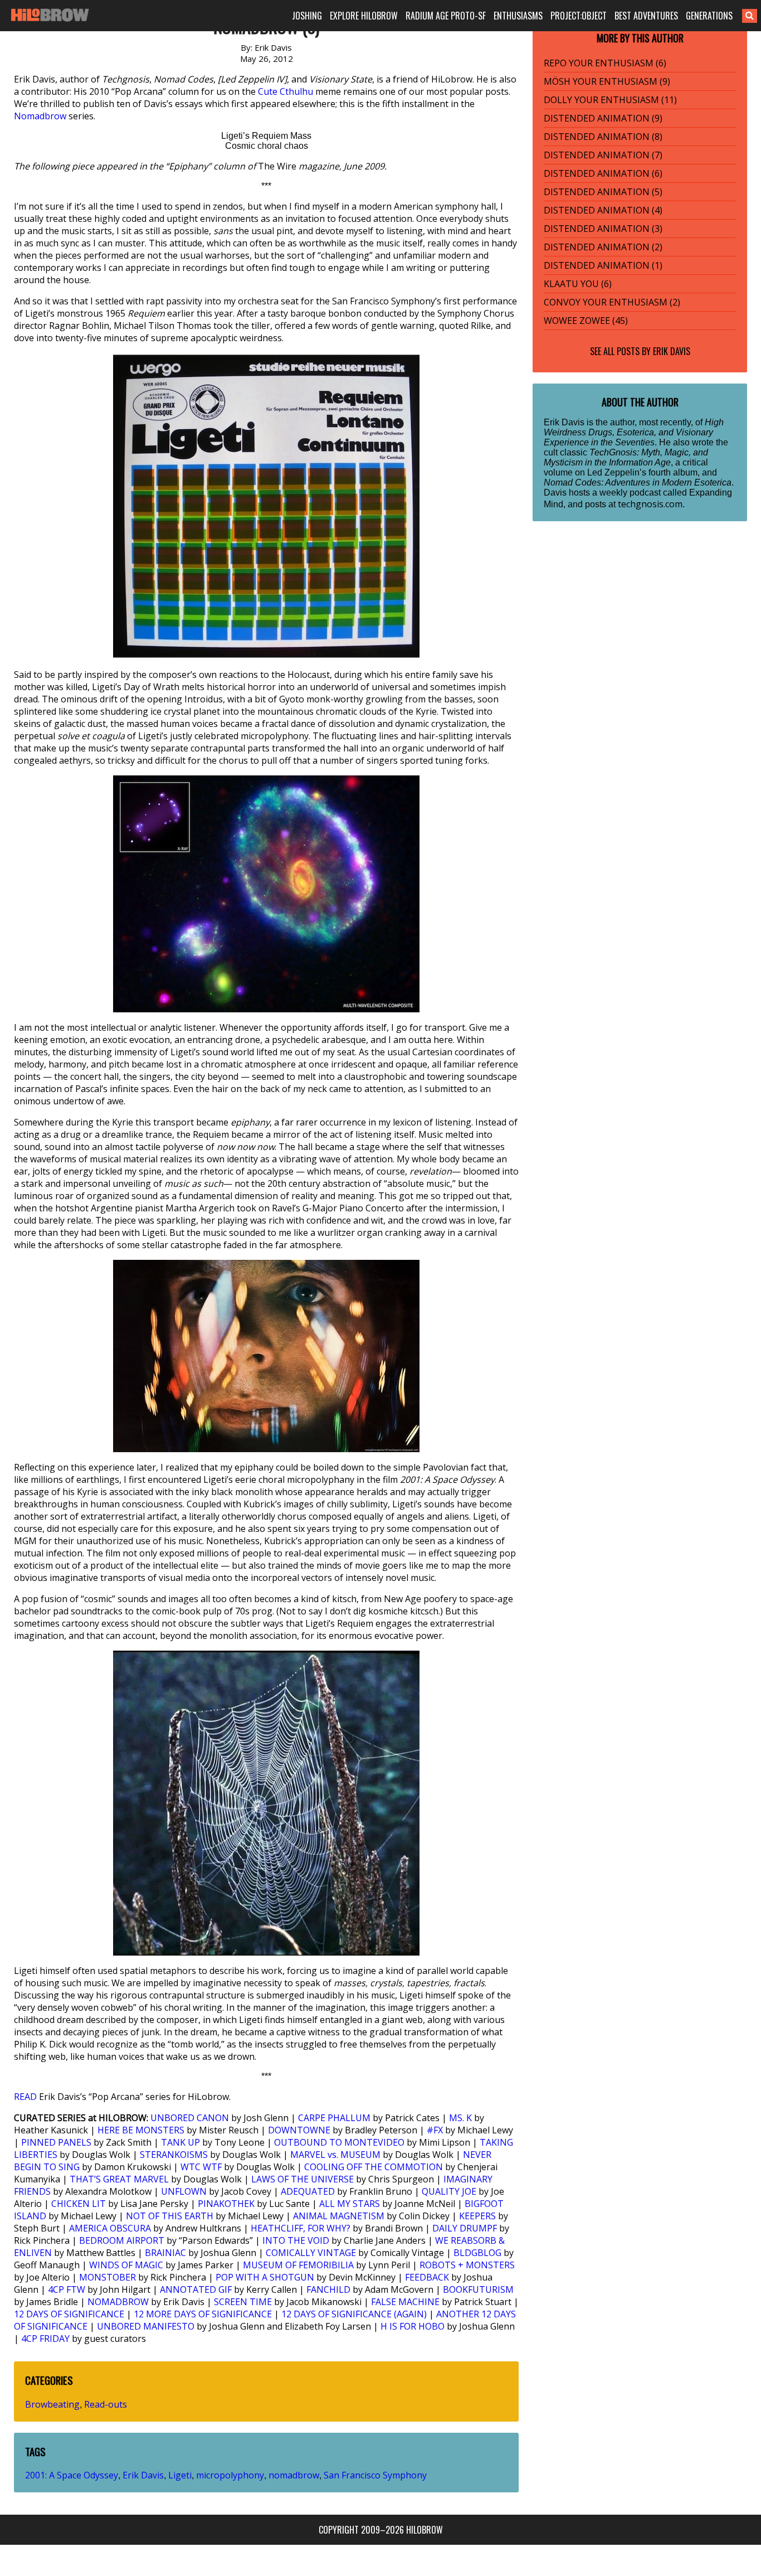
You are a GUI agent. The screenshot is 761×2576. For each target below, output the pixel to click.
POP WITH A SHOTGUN (265, 2277)
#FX (435, 2130)
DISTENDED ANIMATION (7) (603, 155)
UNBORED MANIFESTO (146, 2326)
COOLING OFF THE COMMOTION (374, 2167)
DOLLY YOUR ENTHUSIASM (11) (610, 100)
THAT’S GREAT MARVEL (119, 2179)
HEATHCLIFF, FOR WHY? (301, 2228)
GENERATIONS (709, 16)
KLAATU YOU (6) (578, 284)
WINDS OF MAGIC (126, 2265)
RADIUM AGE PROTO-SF (446, 16)
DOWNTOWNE (299, 2130)
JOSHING (307, 16)
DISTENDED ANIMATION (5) (603, 192)
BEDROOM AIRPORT (122, 2240)
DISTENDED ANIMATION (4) (603, 210)
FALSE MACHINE (405, 2302)
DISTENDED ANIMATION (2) (603, 247)
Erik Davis (143, 2475)
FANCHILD (328, 2289)
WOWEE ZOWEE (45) (586, 321)
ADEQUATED (308, 2191)
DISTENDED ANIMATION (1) (603, 265)
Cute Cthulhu (286, 91)
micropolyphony (230, 2475)
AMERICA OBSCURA (110, 2228)
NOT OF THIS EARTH (170, 2216)
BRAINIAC (165, 2253)
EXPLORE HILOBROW (364, 16)
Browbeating (52, 2404)
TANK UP (181, 2142)
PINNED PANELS (56, 2142)
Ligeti (180, 2475)
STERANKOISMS (174, 2155)
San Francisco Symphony (375, 2475)
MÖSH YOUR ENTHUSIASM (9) (607, 81)
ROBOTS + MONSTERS (467, 2265)
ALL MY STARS (350, 2204)
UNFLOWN (184, 2191)
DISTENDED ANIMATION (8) (603, 137)
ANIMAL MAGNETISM (339, 2216)
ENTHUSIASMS (518, 16)
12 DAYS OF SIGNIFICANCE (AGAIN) (354, 2314)
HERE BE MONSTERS (141, 2130)
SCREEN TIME (243, 2302)
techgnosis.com (650, 504)
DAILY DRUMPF (465, 2228)
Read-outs (106, 2404)
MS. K (460, 2118)
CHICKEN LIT (79, 2204)
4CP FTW (67, 2289)
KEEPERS (477, 2216)
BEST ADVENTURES (646, 16)
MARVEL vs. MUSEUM (335, 2155)
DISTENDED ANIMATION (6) (603, 173)
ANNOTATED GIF (196, 2289)
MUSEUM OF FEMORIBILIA (298, 2265)
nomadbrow (294, 2475)
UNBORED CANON (190, 2118)
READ (25, 2097)
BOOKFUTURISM (478, 2289)
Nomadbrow (40, 116)
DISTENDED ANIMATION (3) (603, 229)
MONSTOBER (108, 2277)
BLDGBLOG (477, 2253)
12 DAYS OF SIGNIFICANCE (69, 2314)
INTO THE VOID (296, 2240)
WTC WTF (201, 2167)
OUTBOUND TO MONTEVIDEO (339, 2142)
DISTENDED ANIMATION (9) (603, 118)
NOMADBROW (118, 2302)
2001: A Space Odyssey (72, 2475)
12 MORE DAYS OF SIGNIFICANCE (203, 2314)
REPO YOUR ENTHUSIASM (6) (605, 63)
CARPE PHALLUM (334, 2118)
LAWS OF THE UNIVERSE (303, 2179)
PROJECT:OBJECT (579, 16)
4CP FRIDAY (45, 2339)
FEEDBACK (427, 2277)
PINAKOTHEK (226, 2204)
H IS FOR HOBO (413, 2326)
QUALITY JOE (449, 2191)
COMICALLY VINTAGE (311, 2253)
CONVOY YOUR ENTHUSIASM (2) (612, 302)
